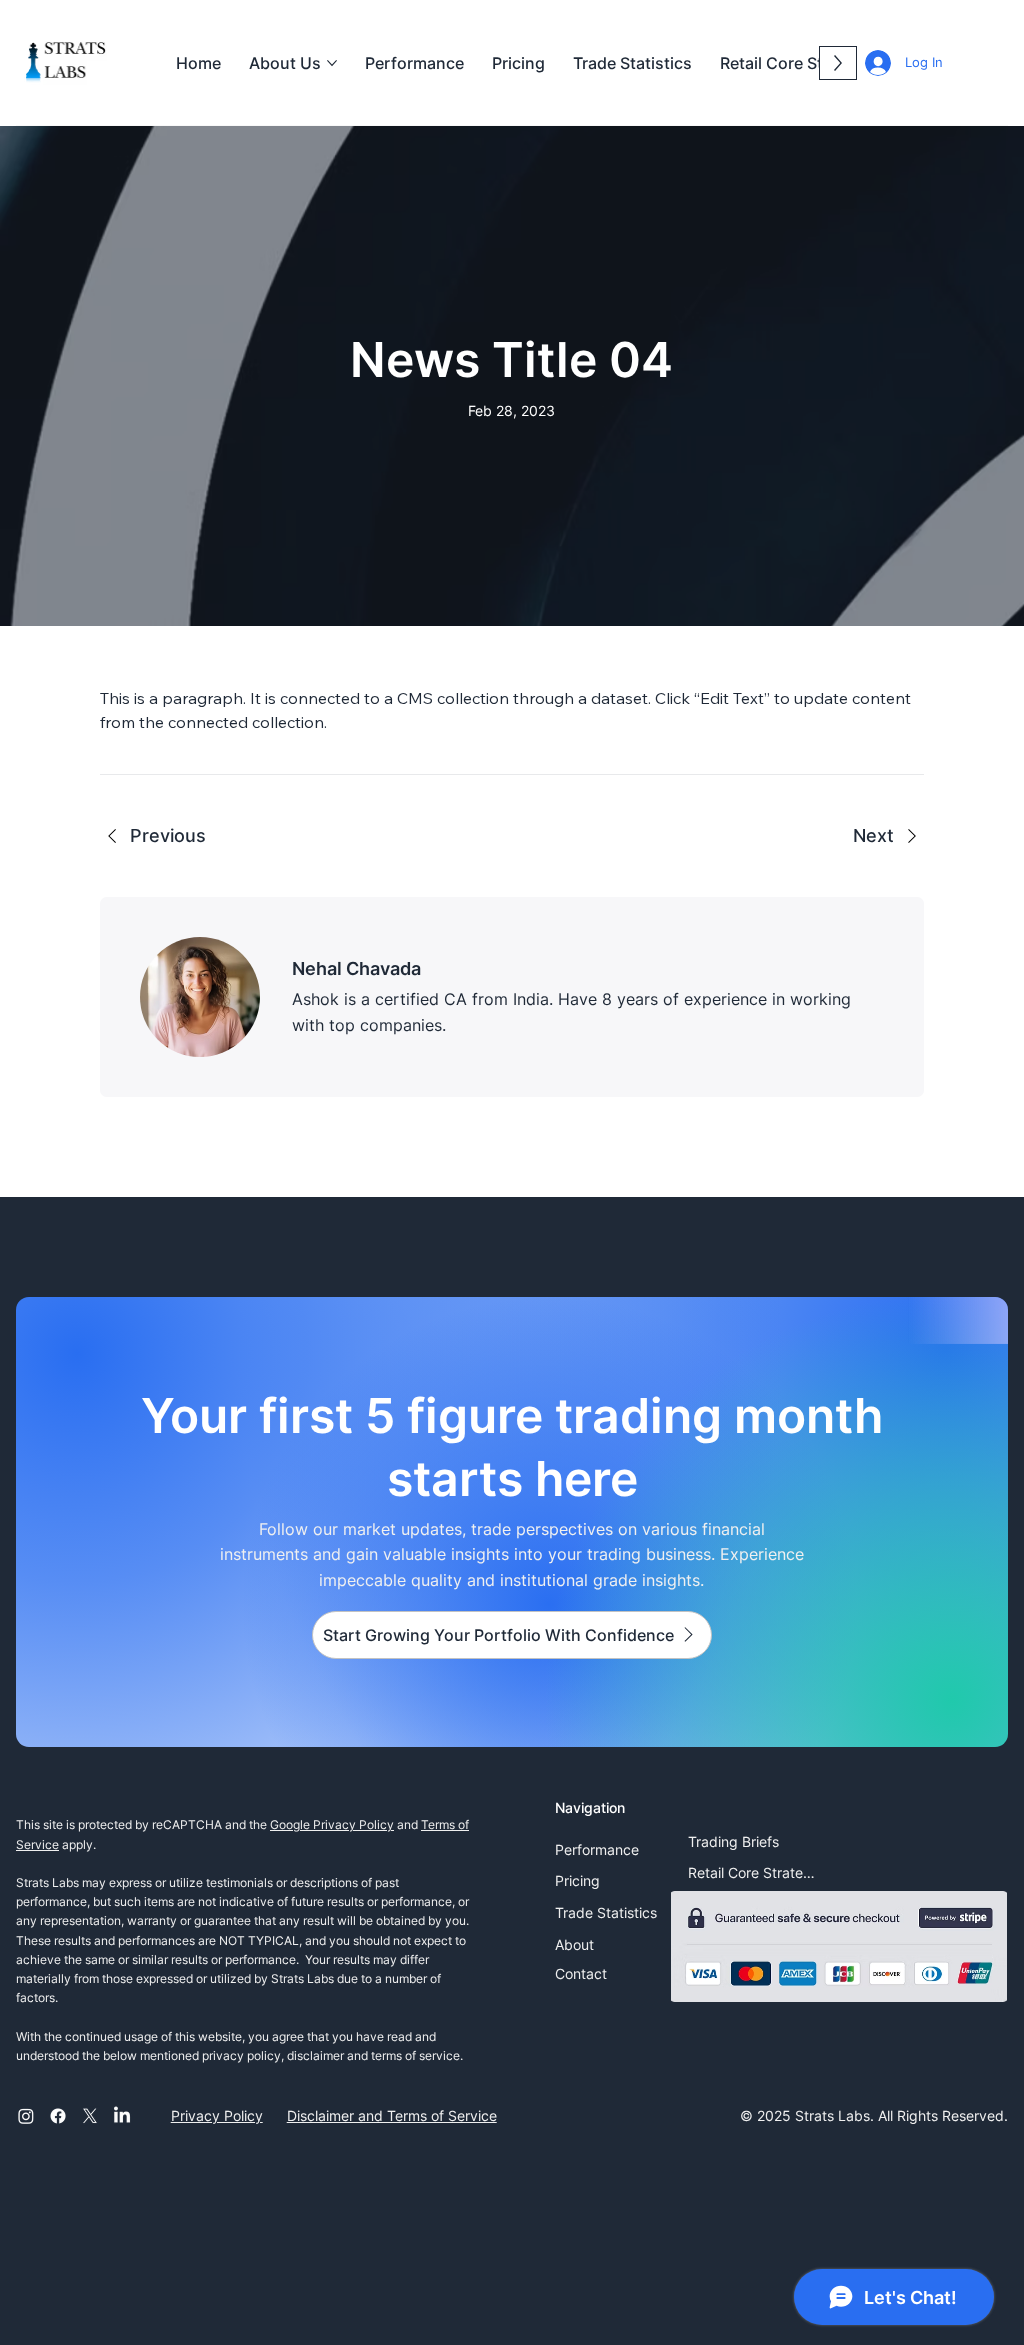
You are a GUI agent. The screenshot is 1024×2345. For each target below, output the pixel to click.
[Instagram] (26, 2116)
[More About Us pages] (332, 63)
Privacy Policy (217, 2115)
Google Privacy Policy (332, 1824)
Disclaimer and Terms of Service (392, 2115)
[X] (90, 2116)
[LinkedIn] (122, 2116)
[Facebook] (58, 2116)
